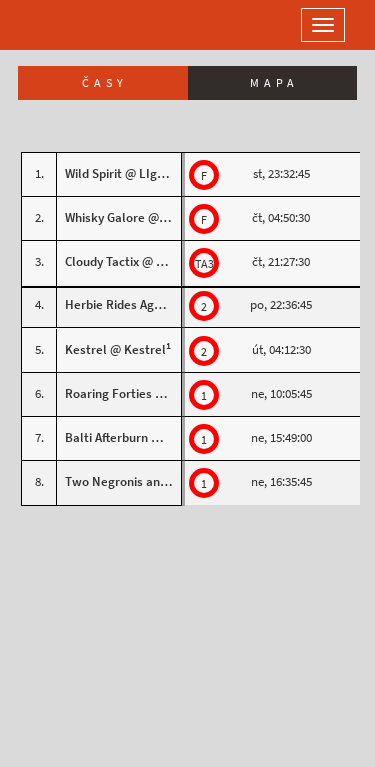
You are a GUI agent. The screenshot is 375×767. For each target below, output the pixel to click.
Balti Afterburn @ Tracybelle (144, 437)
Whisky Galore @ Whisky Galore (153, 217)
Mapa (274, 83)
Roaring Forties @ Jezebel (139, 393)
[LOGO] (80, 25)
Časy (105, 83)
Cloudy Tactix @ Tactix (127, 261)
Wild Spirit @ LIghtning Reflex (148, 173)
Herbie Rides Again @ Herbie (145, 304)
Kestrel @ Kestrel (115, 349)
